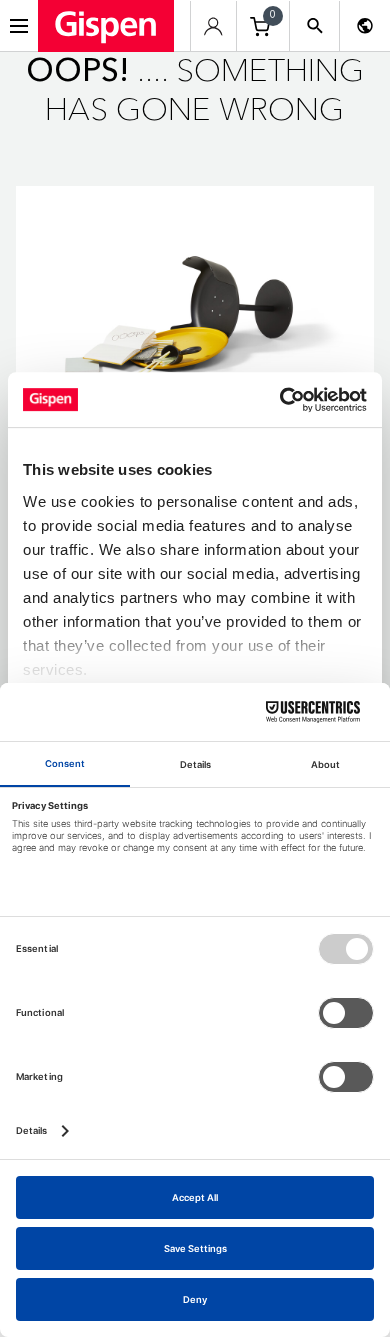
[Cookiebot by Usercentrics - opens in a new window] (280, 400)
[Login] (213, 26)
